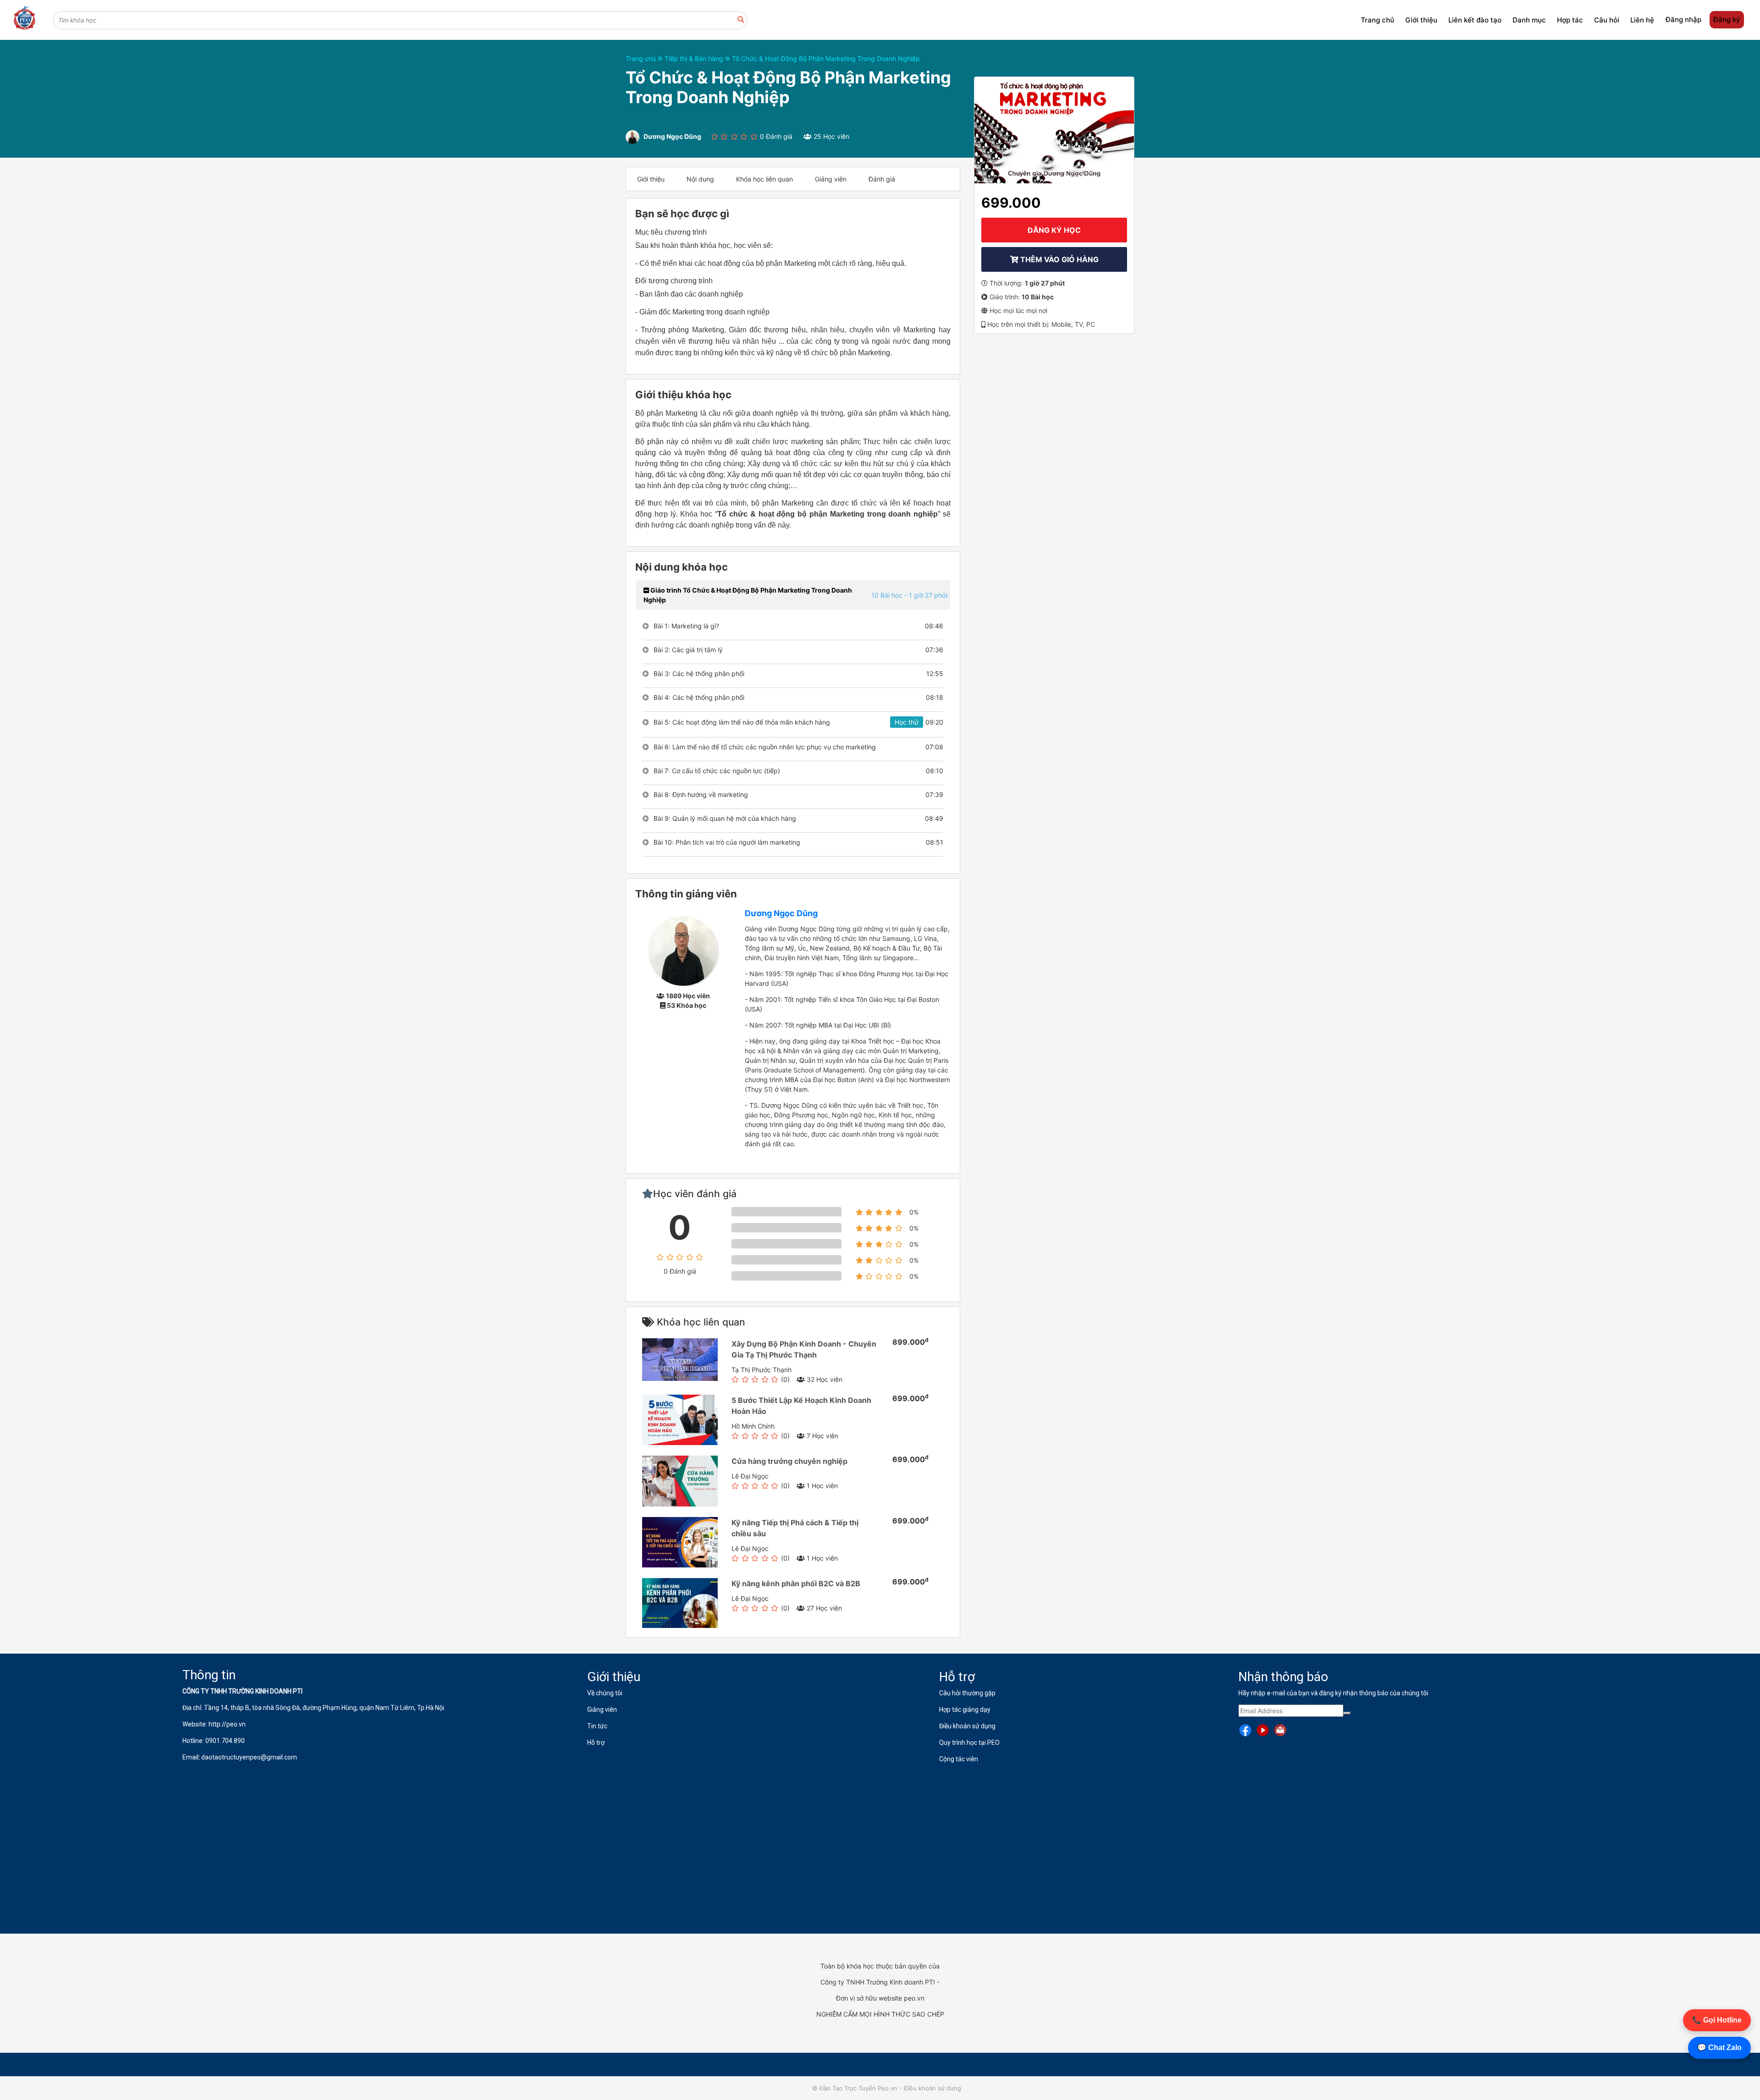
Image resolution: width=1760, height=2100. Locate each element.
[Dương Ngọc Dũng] (683, 950)
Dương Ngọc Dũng (781, 913)
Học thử (907, 722)
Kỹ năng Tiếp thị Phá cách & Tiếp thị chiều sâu (795, 1528)
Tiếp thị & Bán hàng (695, 58)
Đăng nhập (1683, 19)
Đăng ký (1727, 19)
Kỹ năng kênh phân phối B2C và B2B (796, 1583)
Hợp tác (1570, 20)
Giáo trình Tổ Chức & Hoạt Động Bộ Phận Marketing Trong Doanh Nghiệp (748, 595)
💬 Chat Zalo (1719, 2048)
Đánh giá (882, 179)
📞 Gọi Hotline (1717, 2020)
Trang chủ (1378, 20)
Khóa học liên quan (764, 179)
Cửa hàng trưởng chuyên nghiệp (789, 1461)
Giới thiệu (1421, 20)
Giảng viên (831, 179)
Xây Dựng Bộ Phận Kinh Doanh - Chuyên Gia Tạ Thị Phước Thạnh (804, 1349)
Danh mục (1529, 20)
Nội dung (700, 179)
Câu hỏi (1607, 20)
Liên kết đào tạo (1475, 20)
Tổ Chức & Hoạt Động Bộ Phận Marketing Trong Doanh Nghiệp (826, 58)
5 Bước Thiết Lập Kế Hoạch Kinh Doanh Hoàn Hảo (801, 1406)
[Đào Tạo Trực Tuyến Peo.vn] (24, 18)
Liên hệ (1642, 20)
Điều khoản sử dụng (932, 2088)
